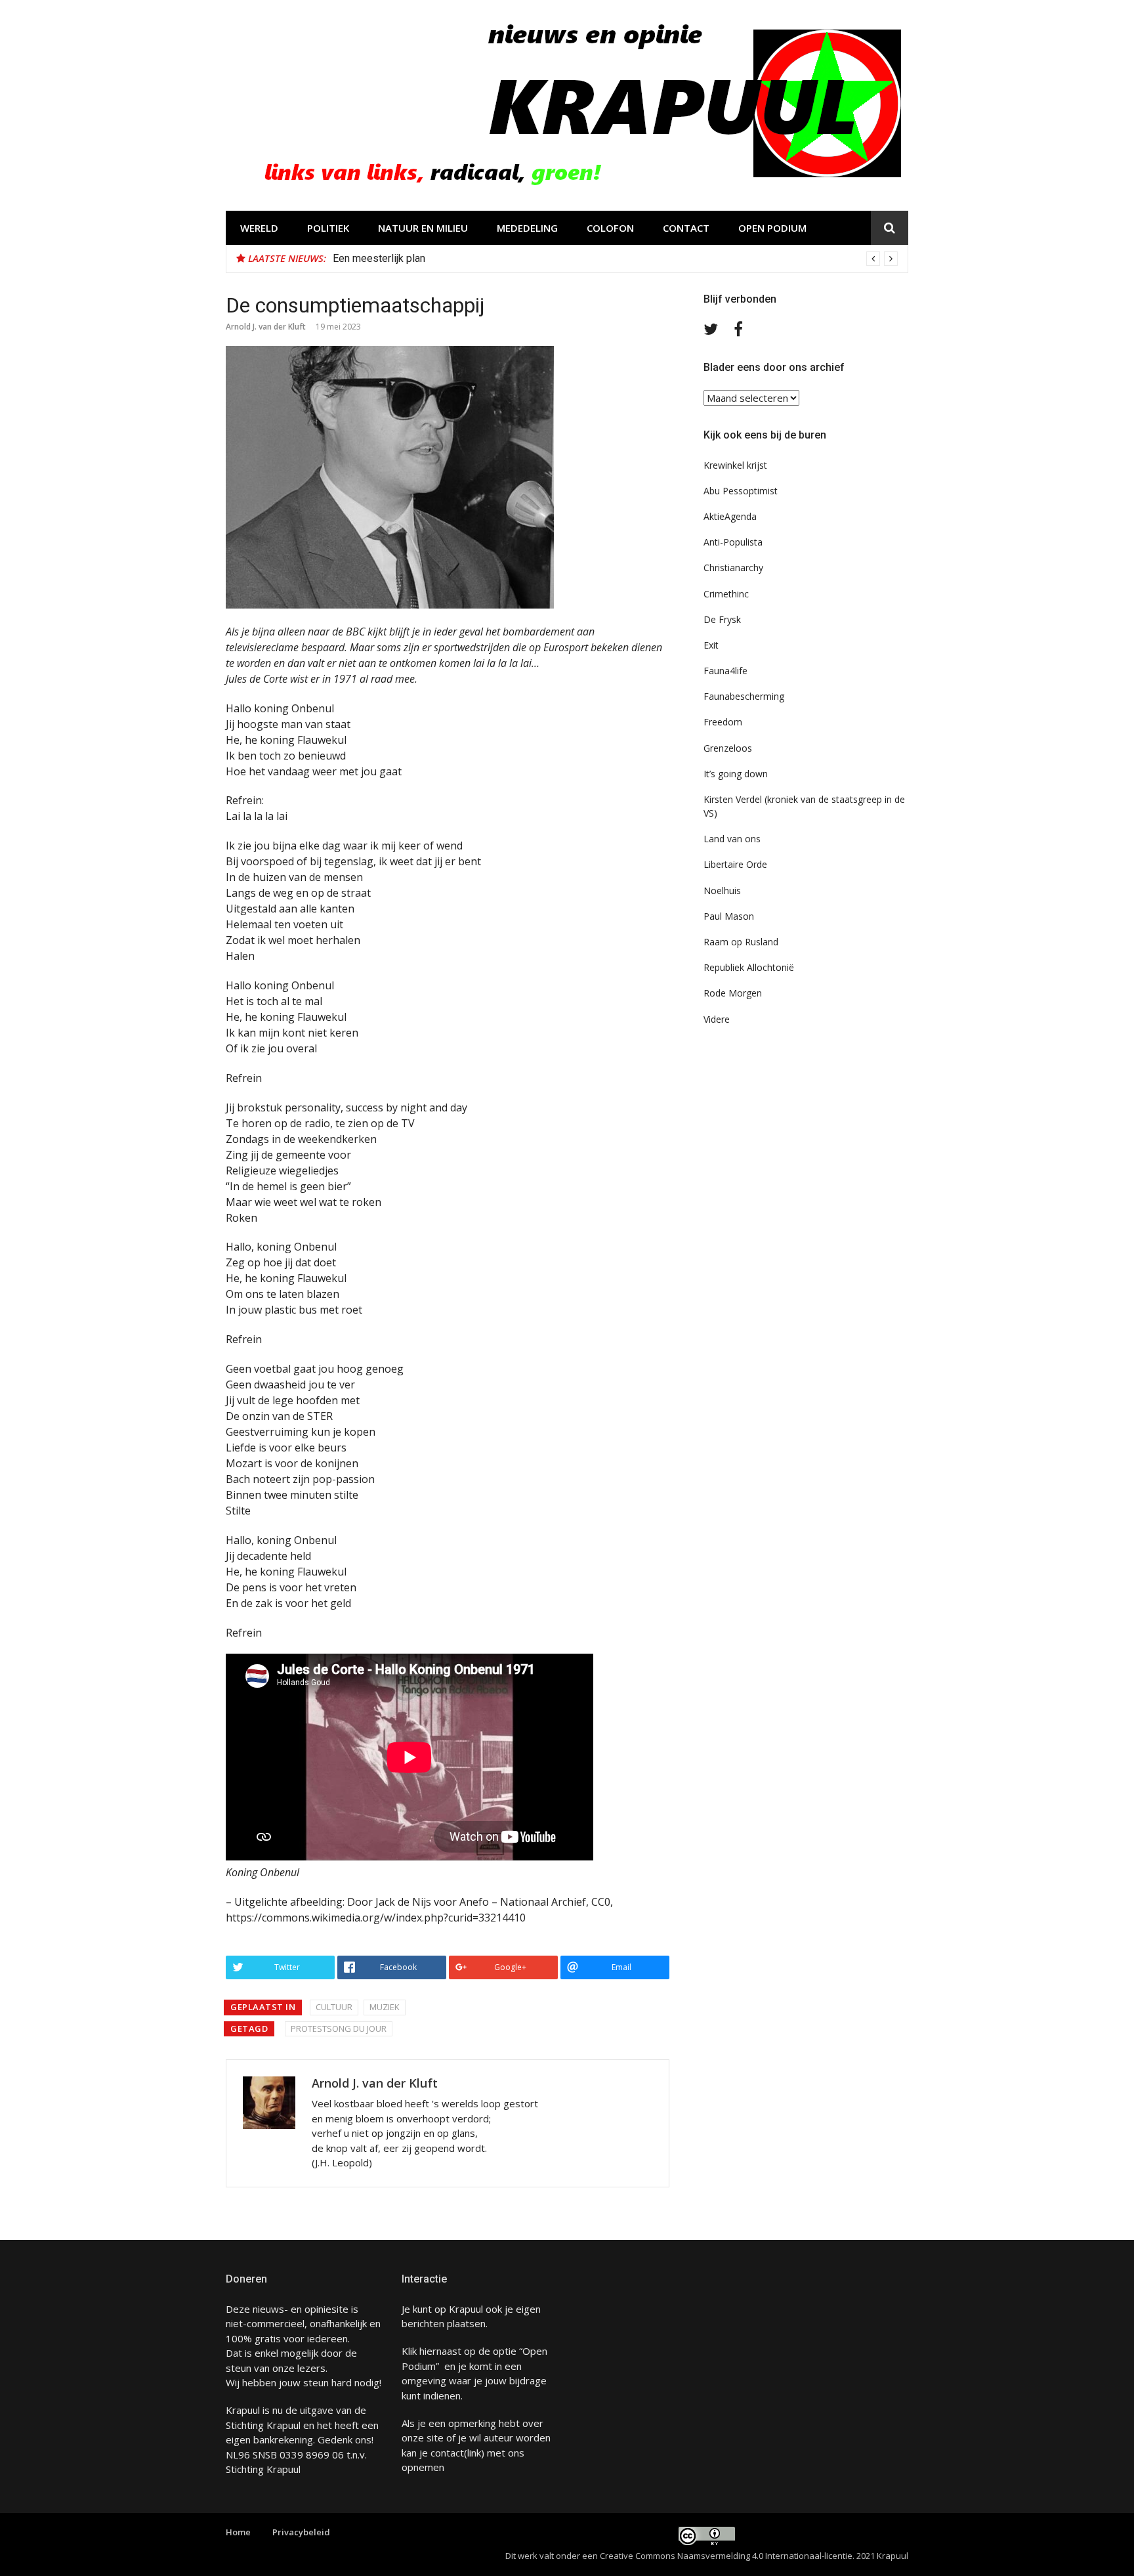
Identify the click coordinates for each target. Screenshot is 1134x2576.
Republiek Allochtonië (749, 967)
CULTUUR (334, 2007)
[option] (615, 259)
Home (238, 2532)
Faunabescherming (744, 696)
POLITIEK (328, 228)
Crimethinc (726, 594)
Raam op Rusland (741, 942)
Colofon (610, 228)
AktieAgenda (730, 516)
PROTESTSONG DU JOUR (339, 2029)
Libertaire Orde (735, 864)
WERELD (259, 228)
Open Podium (772, 228)
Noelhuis (722, 891)
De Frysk (722, 619)
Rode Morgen (733, 993)
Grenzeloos (728, 748)
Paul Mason (729, 916)
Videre (717, 1019)
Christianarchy (733, 568)
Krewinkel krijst (735, 465)
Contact (686, 228)
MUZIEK (385, 2007)
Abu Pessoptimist (741, 491)
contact (447, 2453)
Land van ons (732, 839)
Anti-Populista (733, 542)
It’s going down (736, 774)
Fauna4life (725, 671)
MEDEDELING (527, 228)
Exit (711, 645)
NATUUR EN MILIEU (423, 228)
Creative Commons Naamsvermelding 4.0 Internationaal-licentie (726, 2556)
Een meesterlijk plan (379, 258)
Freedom (723, 722)
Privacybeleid (301, 2532)
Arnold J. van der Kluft (266, 327)
